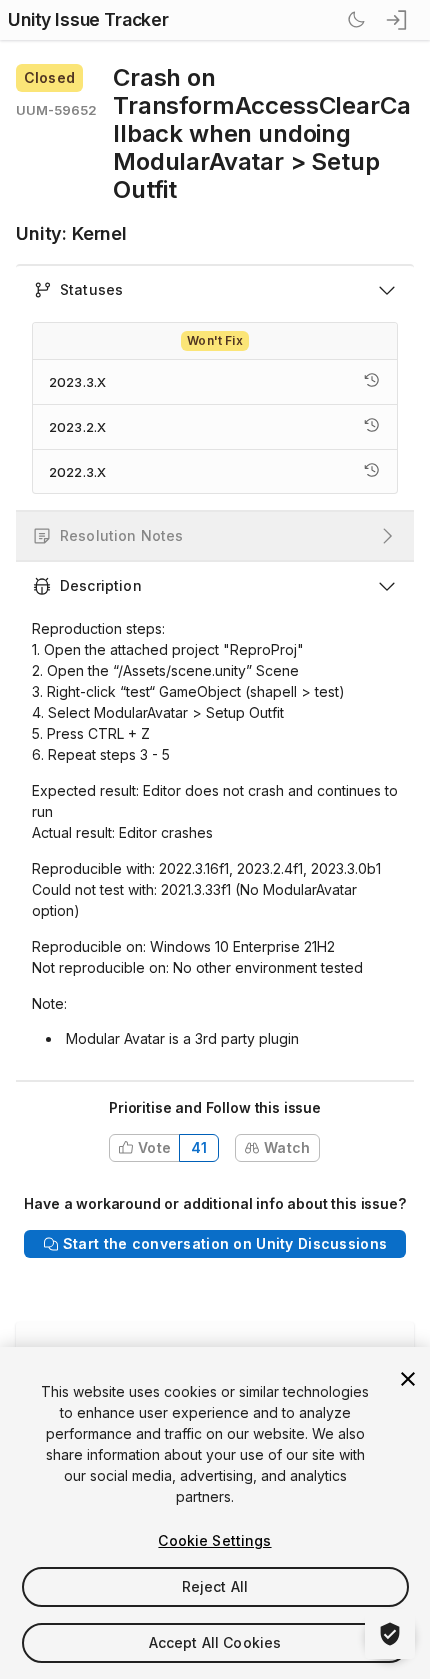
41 (199, 1147)
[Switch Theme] (356, 20)
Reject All (215, 1586)
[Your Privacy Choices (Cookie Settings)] (390, 1634)
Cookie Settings (214, 1540)
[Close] (408, 1379)
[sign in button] (398, 20)
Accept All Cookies (215, 1642)
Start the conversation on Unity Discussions (225, 1243)
